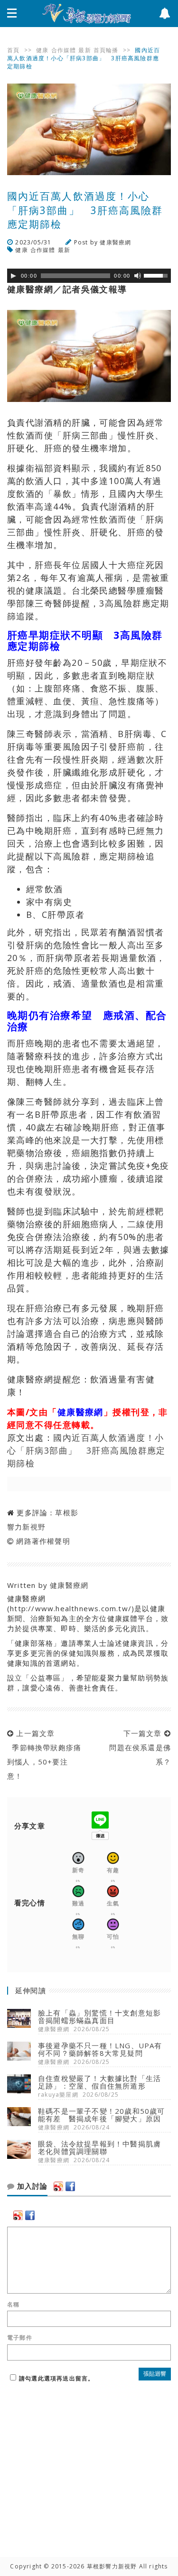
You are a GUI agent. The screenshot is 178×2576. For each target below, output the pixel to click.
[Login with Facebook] (70, 2186)
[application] (89, 276)
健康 (42, 50)
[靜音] (138, 276)
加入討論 (31, 2186)
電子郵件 (20, 2338)
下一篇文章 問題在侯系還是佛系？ (138, 1747)
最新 (84, 50)
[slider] (157, 275)
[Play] (13, 276)
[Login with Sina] (58, 2186)
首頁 (13, 50)
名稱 (13, 2305)
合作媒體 (64, 50)
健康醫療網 (115, 242)
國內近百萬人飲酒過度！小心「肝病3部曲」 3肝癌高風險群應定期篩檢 (86, 1450)
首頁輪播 (106, 50)
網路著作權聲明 (43, 1541)
